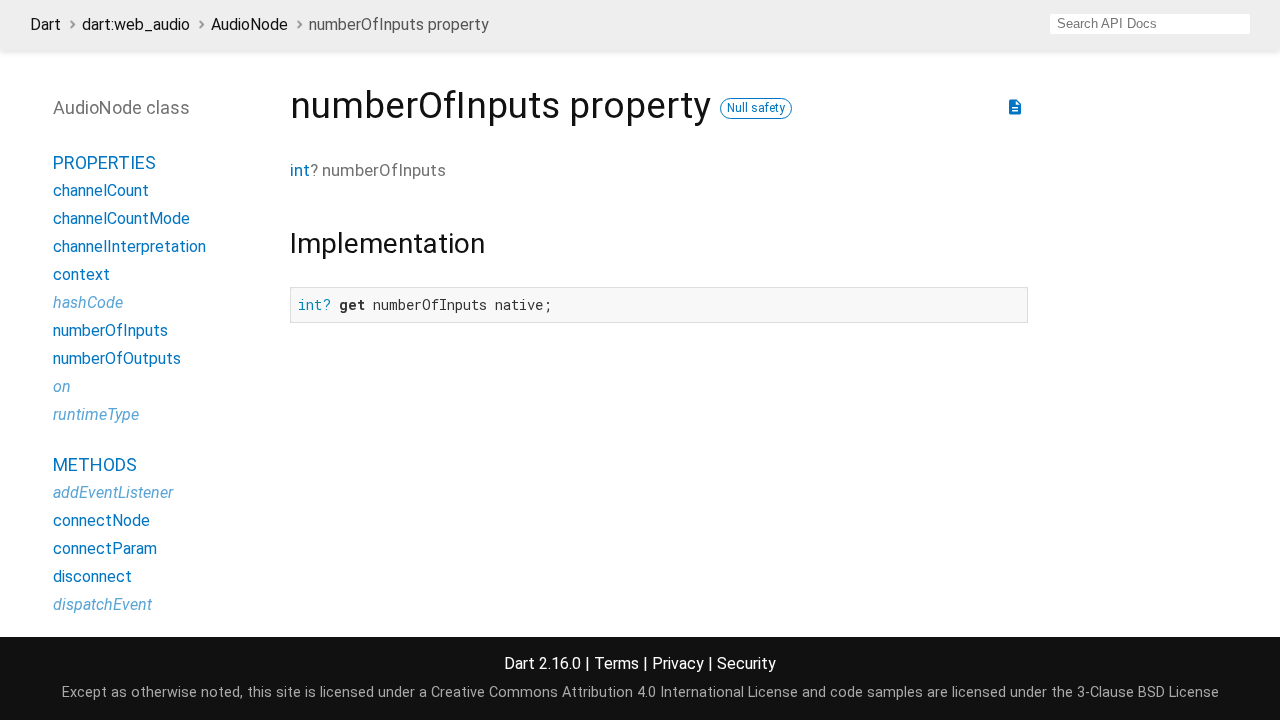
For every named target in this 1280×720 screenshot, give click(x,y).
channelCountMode (121, 218)
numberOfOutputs (117, 358)
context (81, 274)
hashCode (88, 302)
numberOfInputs (110, 330)
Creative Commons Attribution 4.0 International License (614, 692)
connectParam (105, 548)
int (300, 170)
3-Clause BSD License (1148, 692)
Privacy (678, 663)
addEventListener (113, 492)
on (62, 386)
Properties (104, 162)
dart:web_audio (136, 24)
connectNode (101, 520)
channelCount (101, 190)
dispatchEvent (102, 604)
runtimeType (96, 414)
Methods (95, 464)
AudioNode (249, 24)
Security (746, 663)
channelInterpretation (129, 246)
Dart (45, 24)
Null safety (756, 108)
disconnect (92, 576)
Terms (616, 663)
